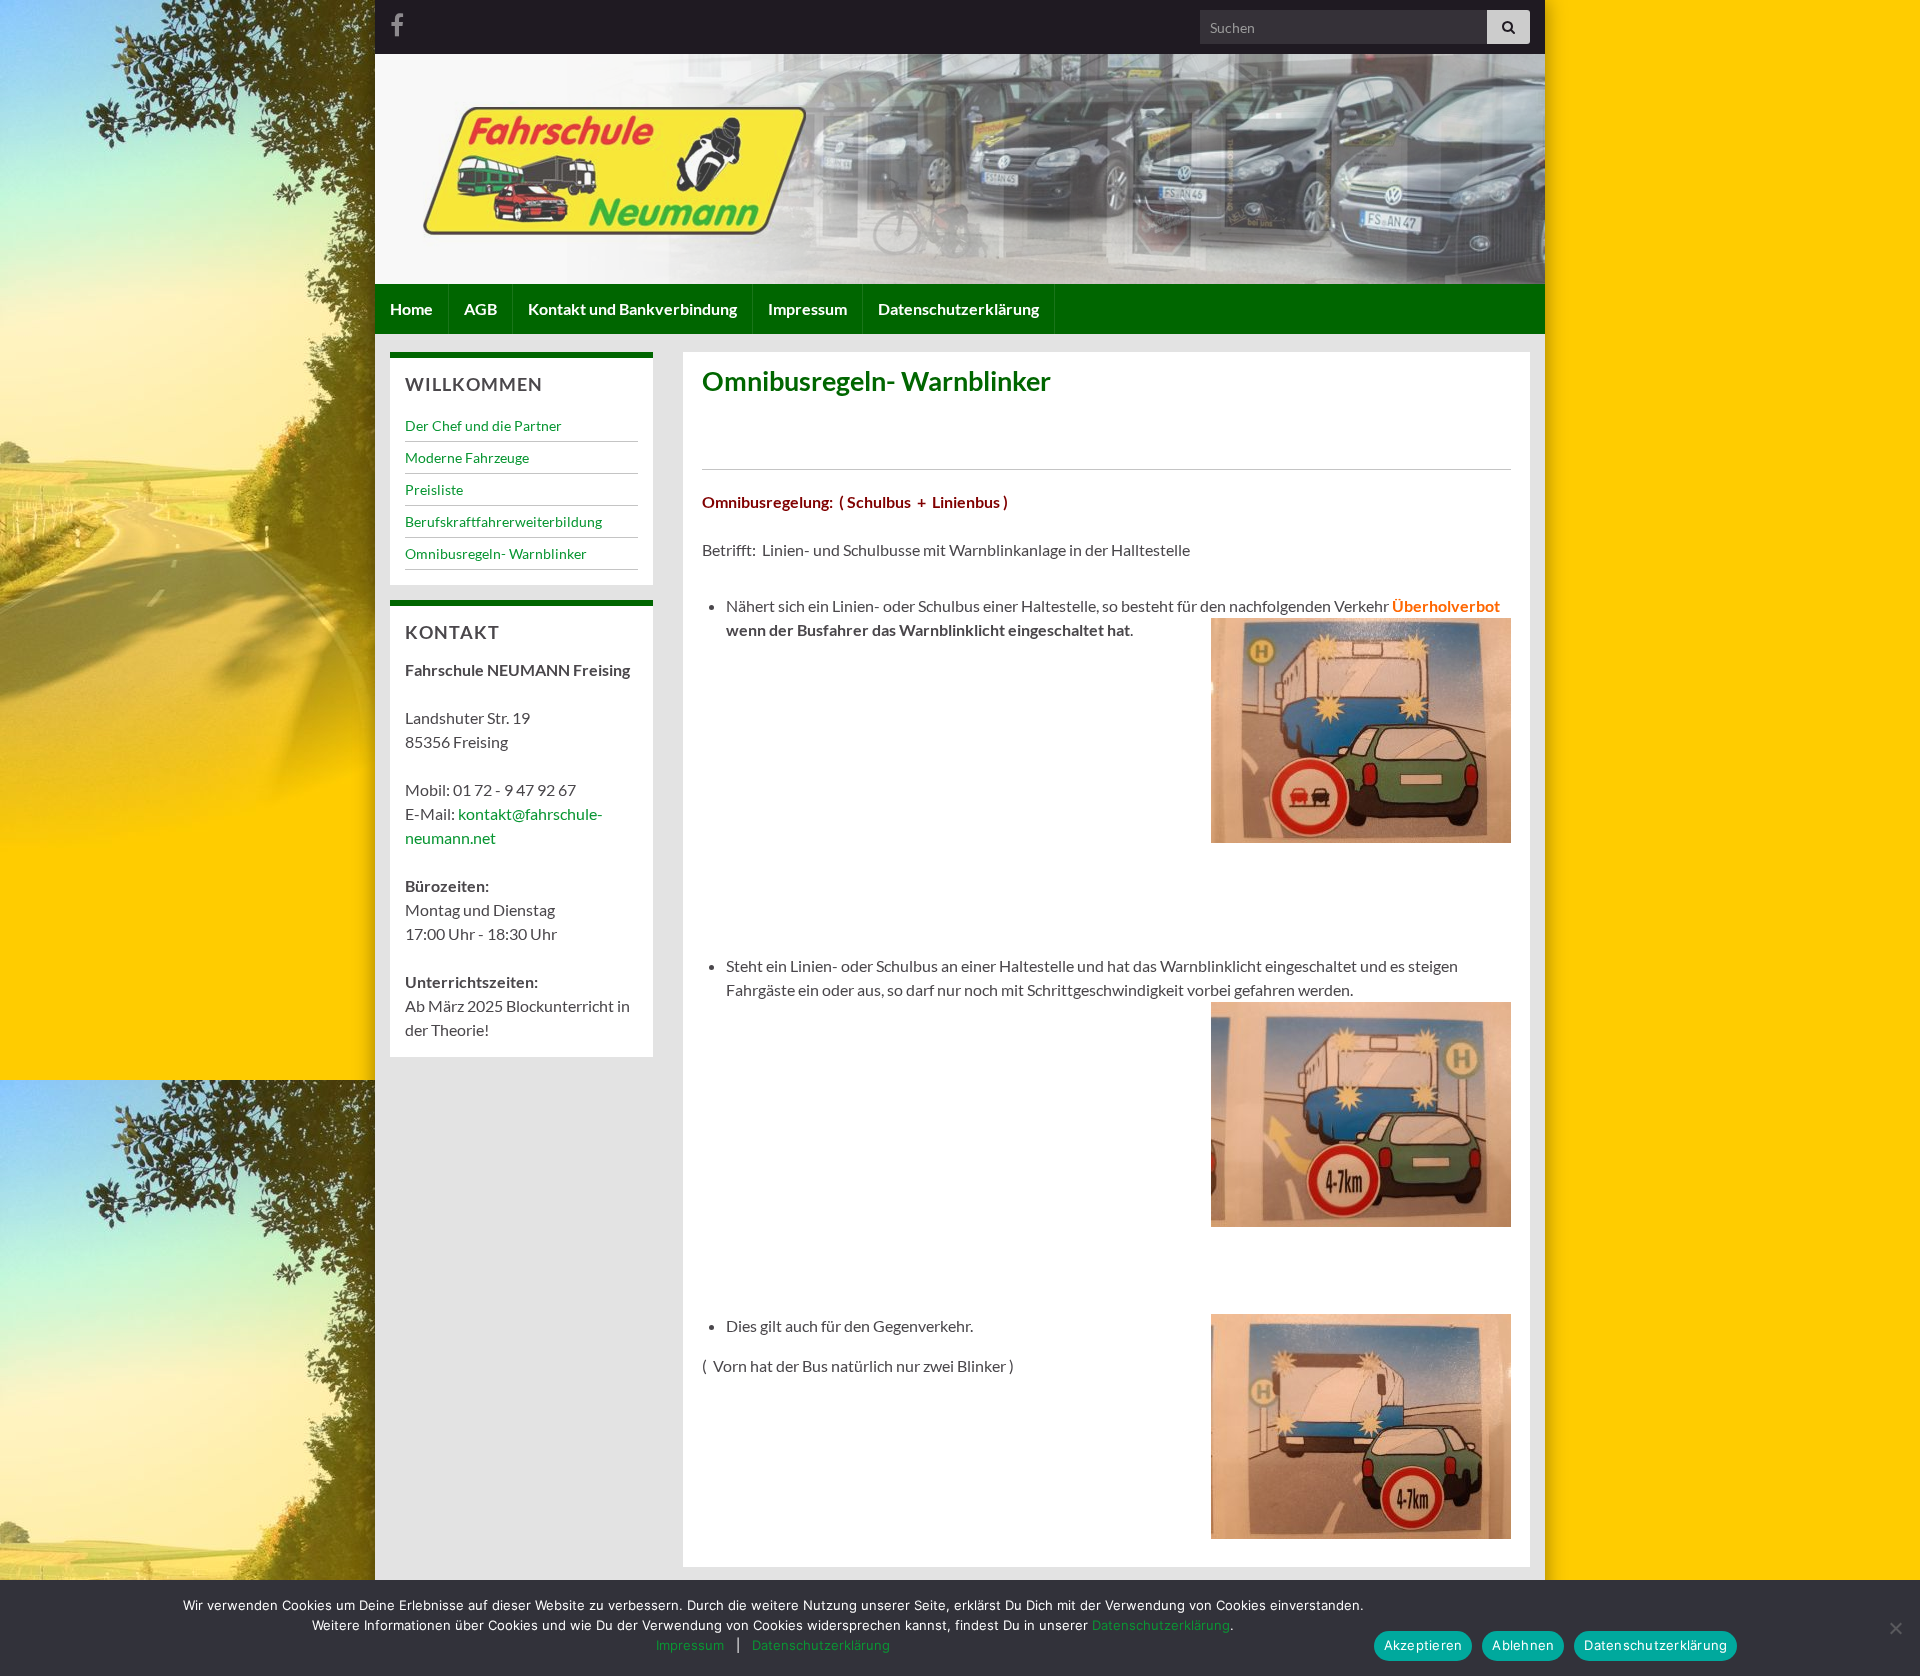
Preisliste (434, 489)
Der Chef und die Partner (483, 425)
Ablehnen (1523, 1645)
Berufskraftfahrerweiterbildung (503, 521)
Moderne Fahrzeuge (467, 457)
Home (411, 308)
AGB (480, 308)
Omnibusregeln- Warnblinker (496, 553)
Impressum (807, 308)
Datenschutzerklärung (958, 308)
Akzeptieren (1423, 1645)
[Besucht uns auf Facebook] (397, 21)
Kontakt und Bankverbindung (632, 308)
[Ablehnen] (1895, 1628)
